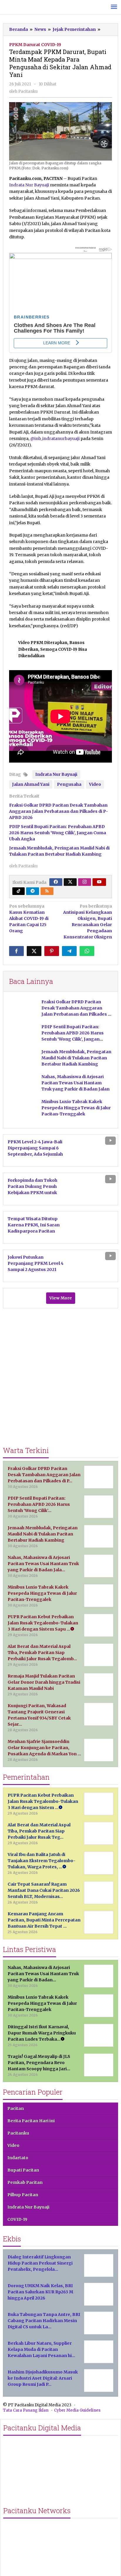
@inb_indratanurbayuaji (55, 439)
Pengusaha (69, 784)
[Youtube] (99, 882)
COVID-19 (17, 2219)
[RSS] (47, 891)
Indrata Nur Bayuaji (29, 185)
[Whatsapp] (87, 951)
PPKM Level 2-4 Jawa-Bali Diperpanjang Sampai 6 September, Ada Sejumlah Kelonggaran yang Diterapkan (35, 1154)
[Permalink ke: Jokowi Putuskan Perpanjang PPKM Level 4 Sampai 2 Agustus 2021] (95, 1265)
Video (95, 784)
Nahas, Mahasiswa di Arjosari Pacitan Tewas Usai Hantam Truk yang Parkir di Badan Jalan (75, 1083)
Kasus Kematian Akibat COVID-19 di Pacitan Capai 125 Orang (29, 918)
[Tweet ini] (34, 951)
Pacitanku (18, 2133)
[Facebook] (56, 882)
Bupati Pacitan (23, 2170)
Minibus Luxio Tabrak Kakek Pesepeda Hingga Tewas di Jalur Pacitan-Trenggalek (76, 1108)
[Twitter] (70, 882)
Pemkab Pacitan (25, 2182)
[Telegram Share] (69, 951)
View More (61, 1298)
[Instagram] (85, 882)
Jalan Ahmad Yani (31, 784)
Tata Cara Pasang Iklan (26, 2410)
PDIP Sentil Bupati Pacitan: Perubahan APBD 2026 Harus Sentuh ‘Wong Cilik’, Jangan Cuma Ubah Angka (58, 833)
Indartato (18, 2158)
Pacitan (16, 2108)
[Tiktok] (19, 891)
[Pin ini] (52, 951)
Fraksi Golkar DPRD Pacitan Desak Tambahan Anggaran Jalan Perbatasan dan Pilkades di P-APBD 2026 (59, 811)
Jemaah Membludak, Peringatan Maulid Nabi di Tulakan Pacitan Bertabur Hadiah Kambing (76, 1058)
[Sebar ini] (16, 951)
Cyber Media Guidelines (77, 2410)
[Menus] (114, 7)
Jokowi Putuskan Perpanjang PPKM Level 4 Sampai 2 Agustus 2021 (36, 1263)
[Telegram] (33, 891)
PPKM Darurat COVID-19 (35, 45)
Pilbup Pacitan (23, 2195)
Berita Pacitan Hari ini (31, 2121)
